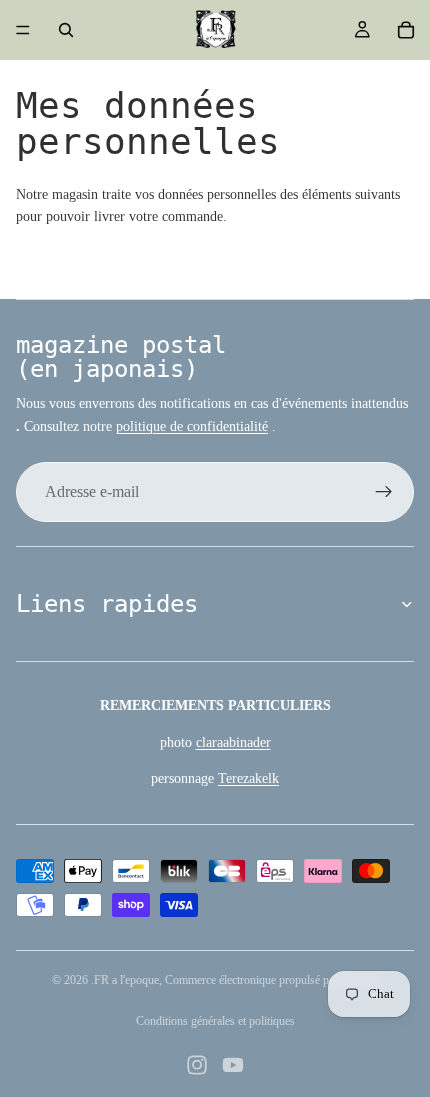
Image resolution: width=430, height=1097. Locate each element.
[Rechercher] (66, 30)
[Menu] (23, 30)
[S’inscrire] (384, 492)
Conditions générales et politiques (215, 1021)
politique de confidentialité (192, 426)
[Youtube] (233, 1065)
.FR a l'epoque (125, 980)
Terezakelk (248, 778)
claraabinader (233, 742)
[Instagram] (197, 1065)
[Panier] (406, 30)
